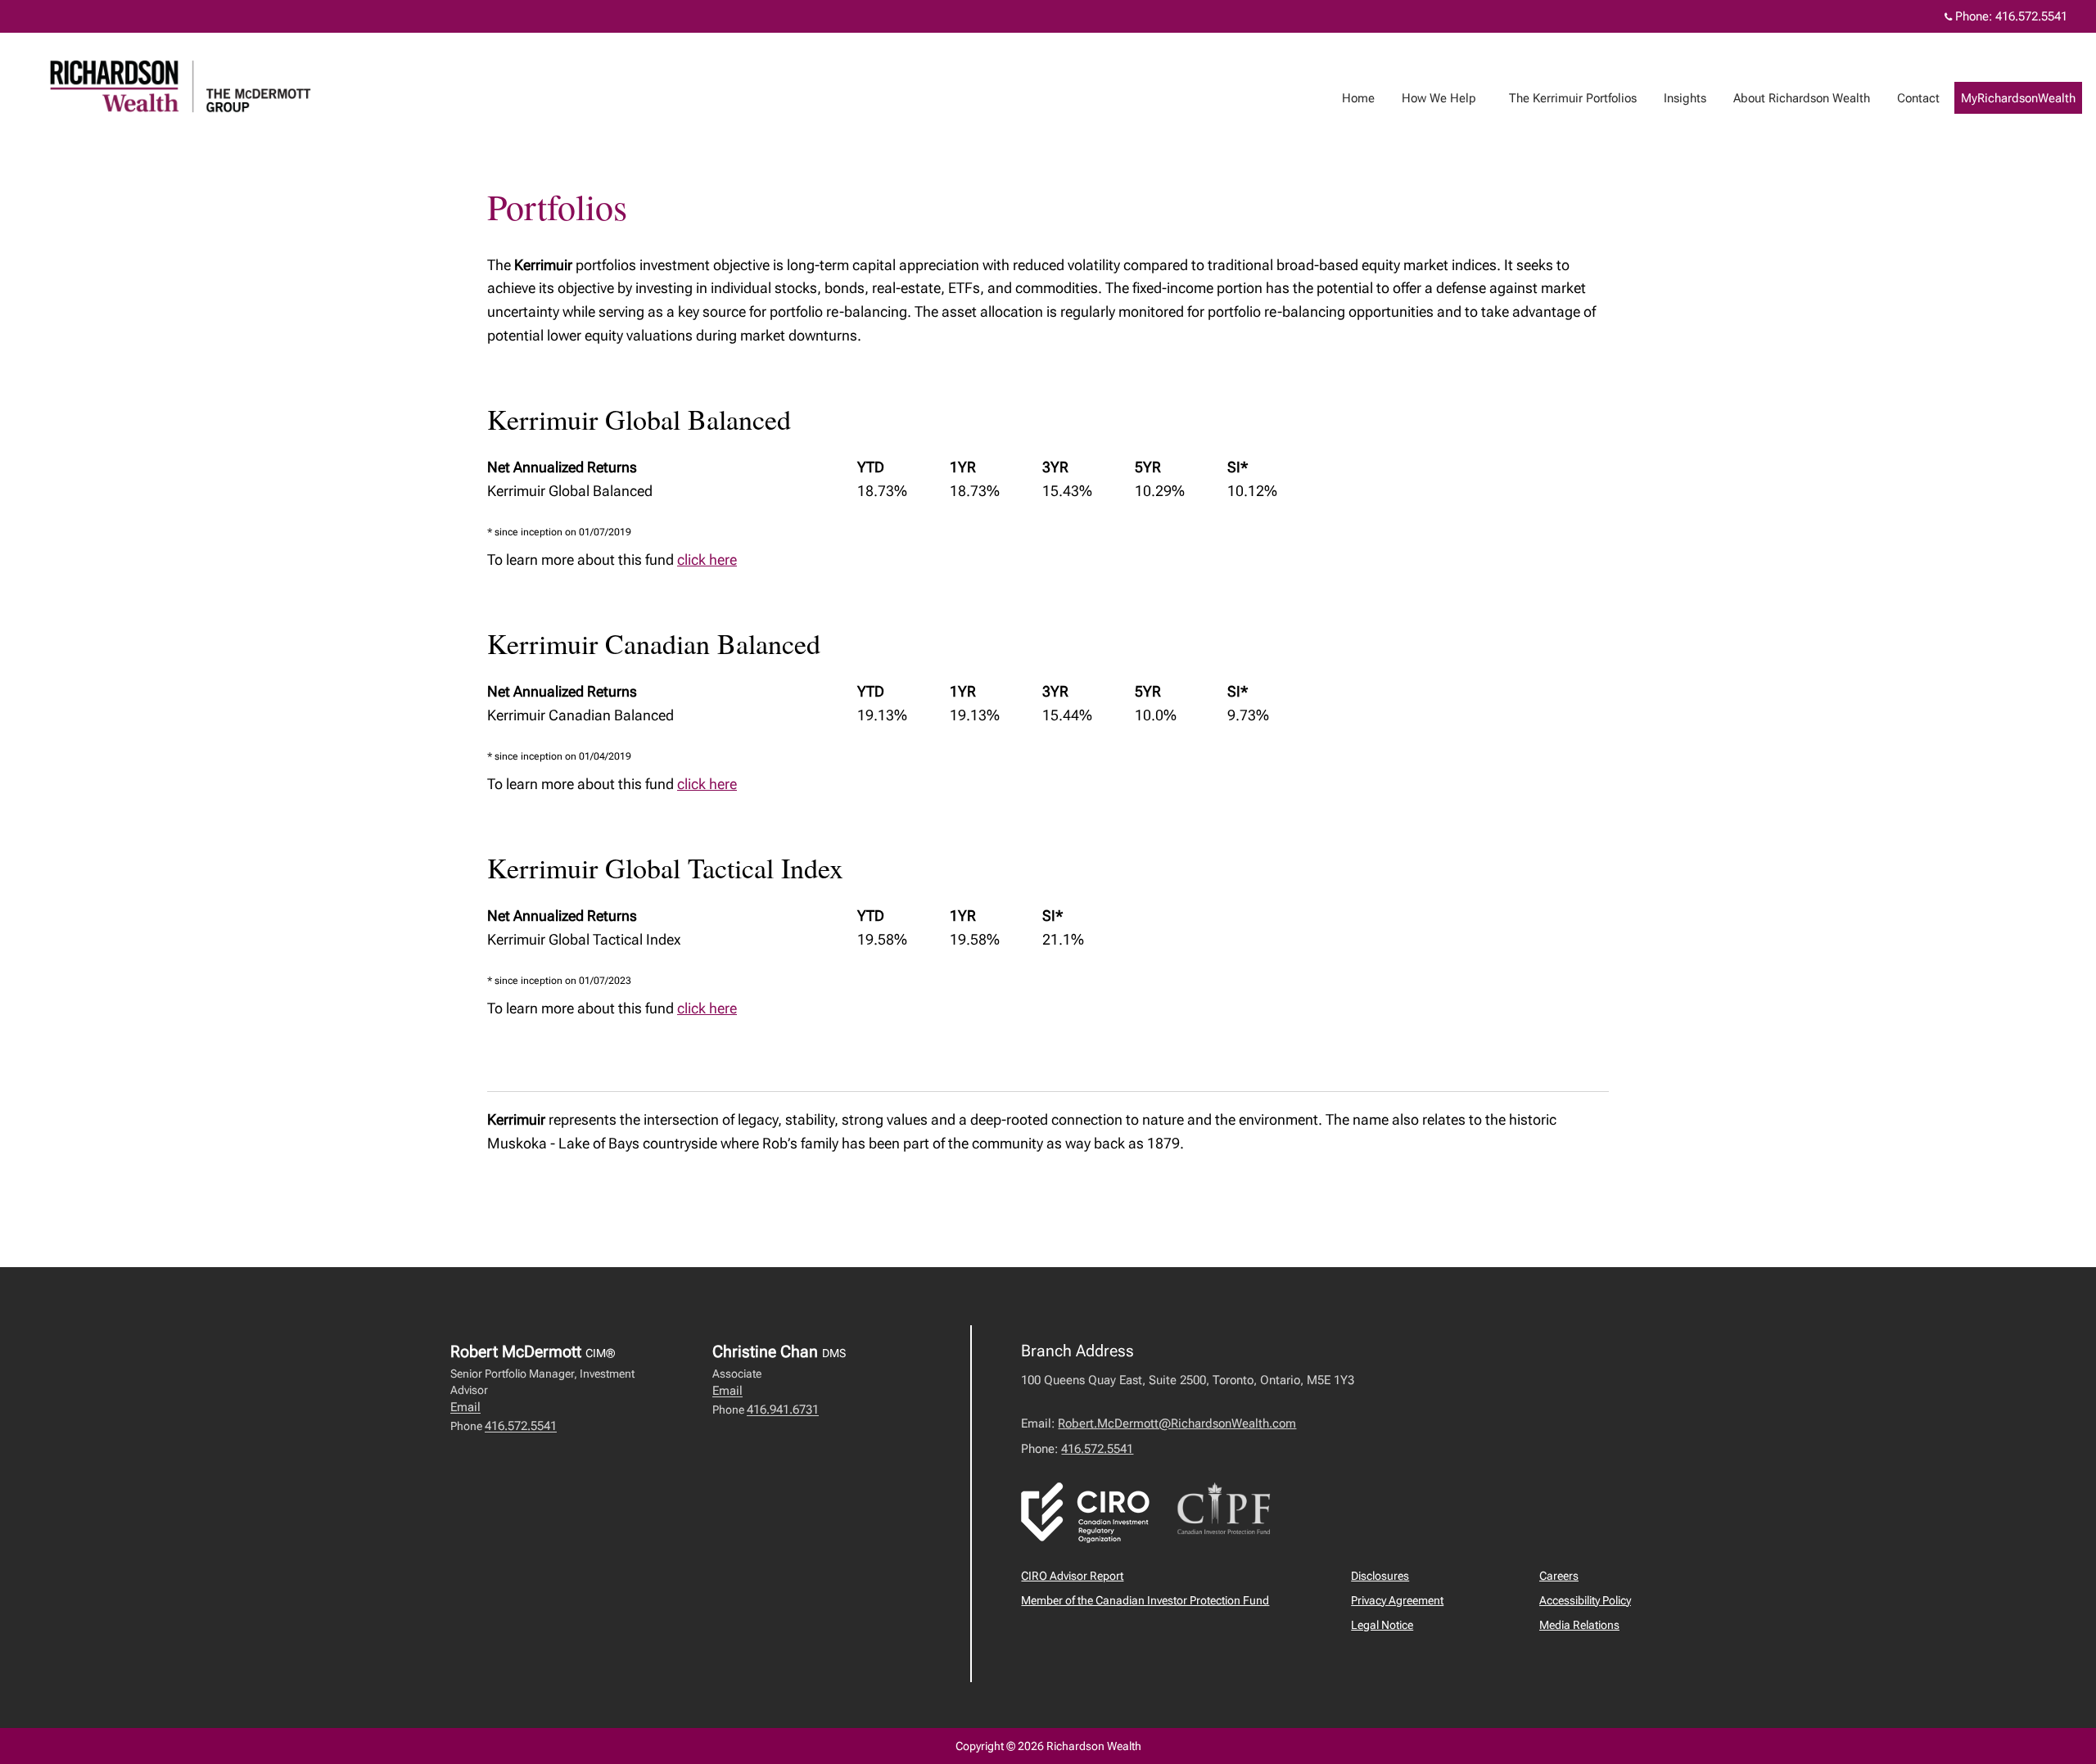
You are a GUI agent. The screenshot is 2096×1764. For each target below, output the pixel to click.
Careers (1559, 1576)
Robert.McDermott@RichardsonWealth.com (1177, 1423)
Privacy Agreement (1397, 1600)
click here (707, 559)
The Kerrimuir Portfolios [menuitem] (1567, 102)
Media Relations (1579, 1625)
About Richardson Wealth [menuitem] (1796, 102)
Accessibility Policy (1585, 1600)
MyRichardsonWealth (2018, 98)
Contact (1918, 98)
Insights (1685, 98)
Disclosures (1380, 1576)
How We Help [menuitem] (1433, 102)
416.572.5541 (2031, 16)
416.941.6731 (783, 1410)
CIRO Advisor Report (1072, 1576)
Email (465, 1407)
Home (1358, 98)
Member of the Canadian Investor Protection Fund (1145, 1600)
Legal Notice (1382, 1625)
